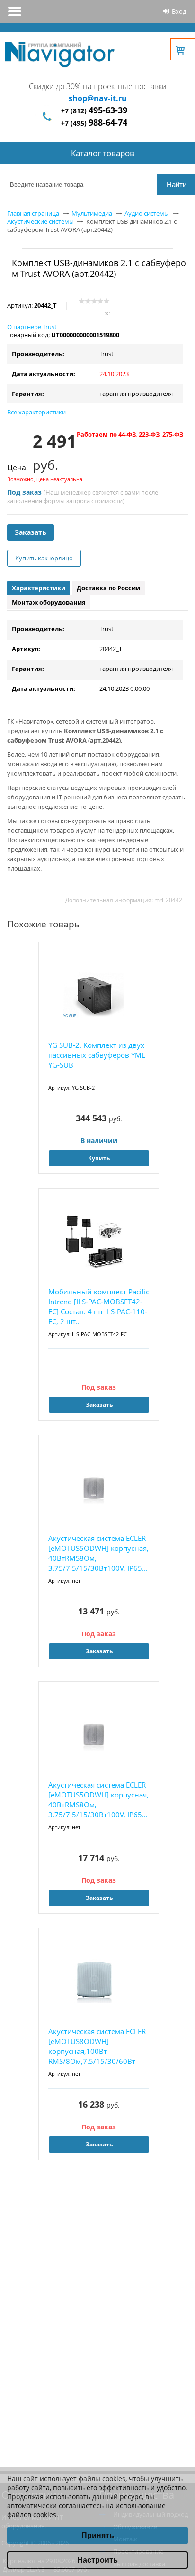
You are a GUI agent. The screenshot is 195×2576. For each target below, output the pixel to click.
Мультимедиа (92, 213)
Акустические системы (40, 221)
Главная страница (33, 213)
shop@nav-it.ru (98, 98)
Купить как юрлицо (44, 558)
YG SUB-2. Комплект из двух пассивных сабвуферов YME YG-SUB (97, 1055)
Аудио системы (147, 213)
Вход (179, 11)
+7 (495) (94, 123)
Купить (99, 1158)
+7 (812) (94, 111)
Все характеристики (36, 412)
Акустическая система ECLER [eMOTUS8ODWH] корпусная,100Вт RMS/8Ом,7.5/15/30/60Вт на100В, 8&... (97, 2047)
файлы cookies (102, 2479)
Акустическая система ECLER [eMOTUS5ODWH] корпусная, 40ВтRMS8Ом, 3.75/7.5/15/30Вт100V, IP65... (98, 1553)
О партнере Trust (32, 327)
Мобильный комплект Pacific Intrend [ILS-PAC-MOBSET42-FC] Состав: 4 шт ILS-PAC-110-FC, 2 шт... (99, 1306)
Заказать (31, 532)
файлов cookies (32, 2515)
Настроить (97, 2560)
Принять (98, 2535)
